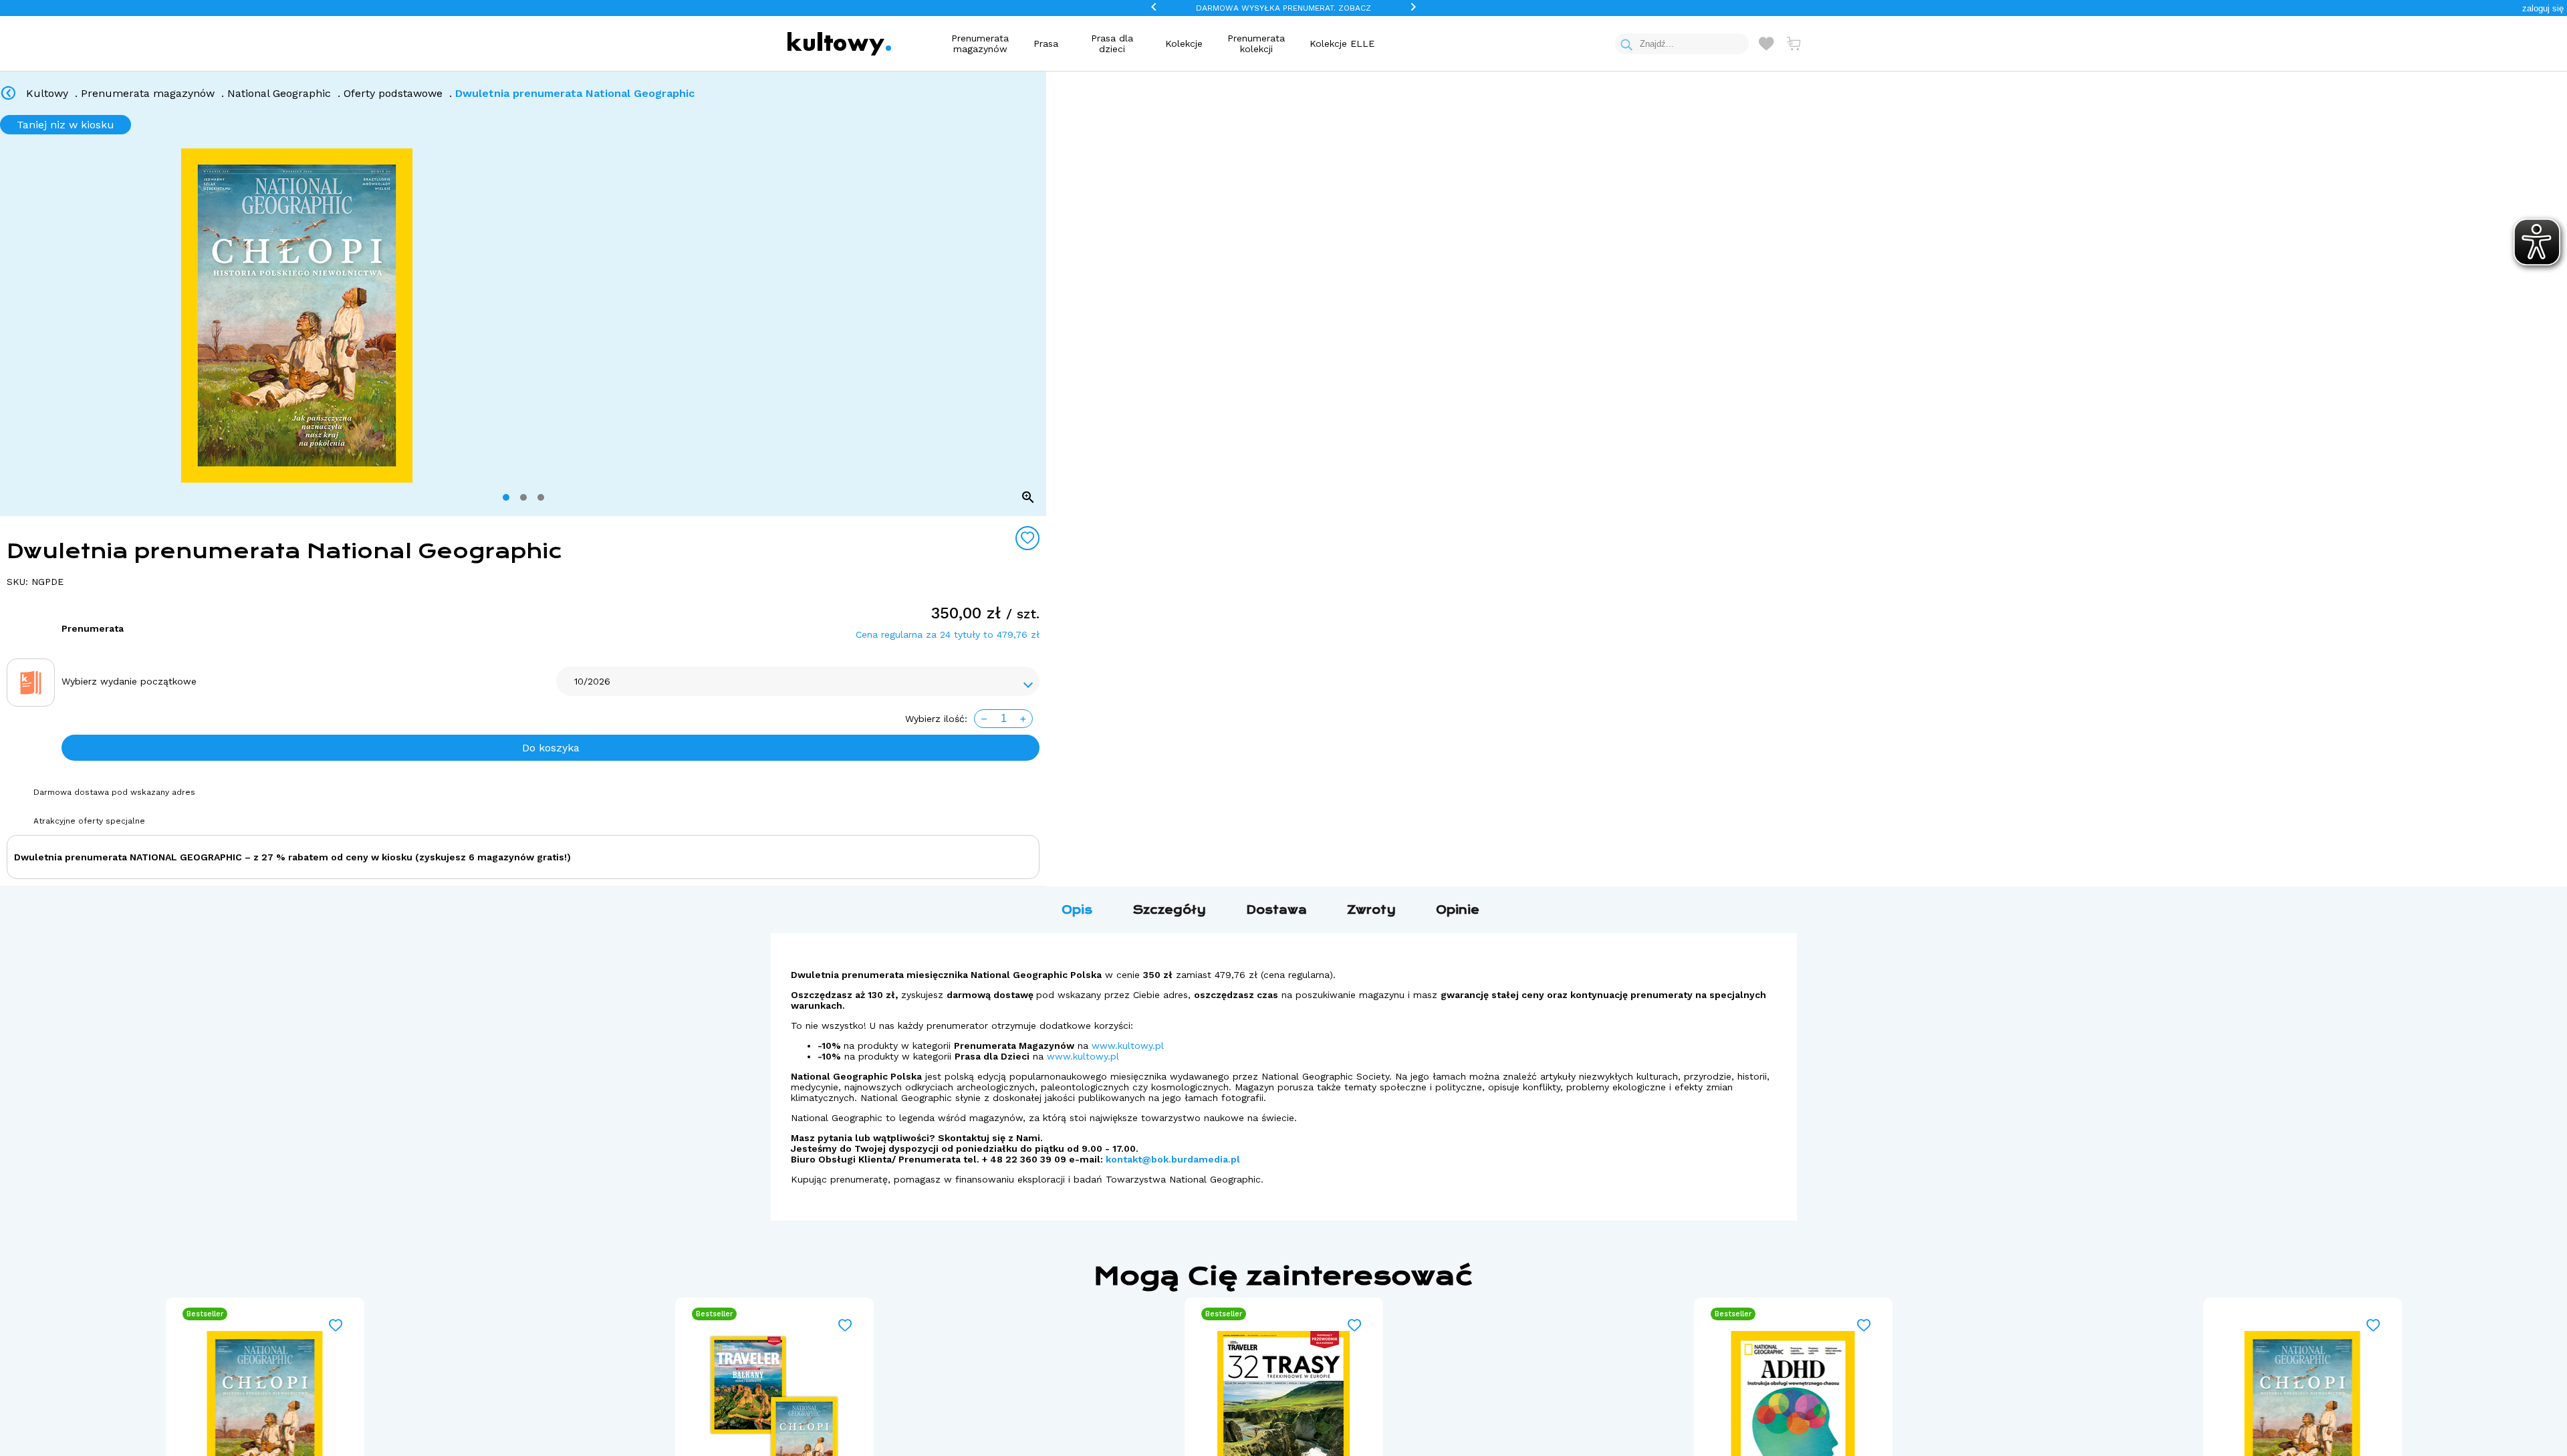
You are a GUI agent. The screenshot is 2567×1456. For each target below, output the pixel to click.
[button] (2543, 8)
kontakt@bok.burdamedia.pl (1173, 1159)
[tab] (506, 497)
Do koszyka (551, 748)
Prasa (1046, 43)
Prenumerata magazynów (980, 43)
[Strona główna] (839, 44)
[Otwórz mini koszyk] (1794, 43)
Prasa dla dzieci (1112, 43)
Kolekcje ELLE (1342, 43)
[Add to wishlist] (1027, 538)
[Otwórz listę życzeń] (1766, 43)
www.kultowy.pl (1128, 1046)
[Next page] (1031, 316)
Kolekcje (1184, 43)
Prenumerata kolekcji (1256, 43)
